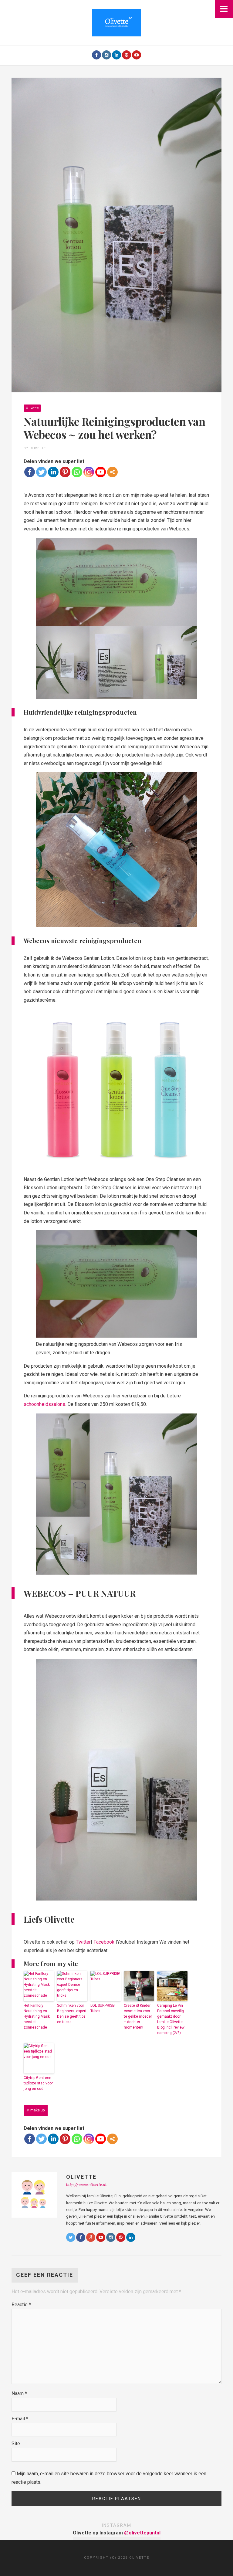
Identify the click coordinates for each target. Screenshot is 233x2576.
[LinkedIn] (116, 55)
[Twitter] (41, 472)
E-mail (20, 2419)
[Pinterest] (127, 55)
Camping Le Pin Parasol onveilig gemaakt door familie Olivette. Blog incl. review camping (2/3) (171, 2019)
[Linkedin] (53, 472)
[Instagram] (106, 55)
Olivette (32, 408)
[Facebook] (96, 55)
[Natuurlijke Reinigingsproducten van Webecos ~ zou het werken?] (116, 235)
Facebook (104, 1942)
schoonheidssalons (44, 1404)
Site (16, 2444)
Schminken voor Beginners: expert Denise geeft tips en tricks (72, 2014)
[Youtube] (137, 55)
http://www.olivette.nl (86, 2185)
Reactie (21, 2305)
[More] (112, 472)
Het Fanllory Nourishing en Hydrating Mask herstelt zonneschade (37, 2016)
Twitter (83, 1942)
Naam (19, 2393)
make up (37, 2110)
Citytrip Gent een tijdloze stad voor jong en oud (38, 2083)
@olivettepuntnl (142, 2533)
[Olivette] (116, 22)
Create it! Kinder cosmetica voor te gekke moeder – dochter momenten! (138, 2016)
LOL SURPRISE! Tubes (103, 2008)
